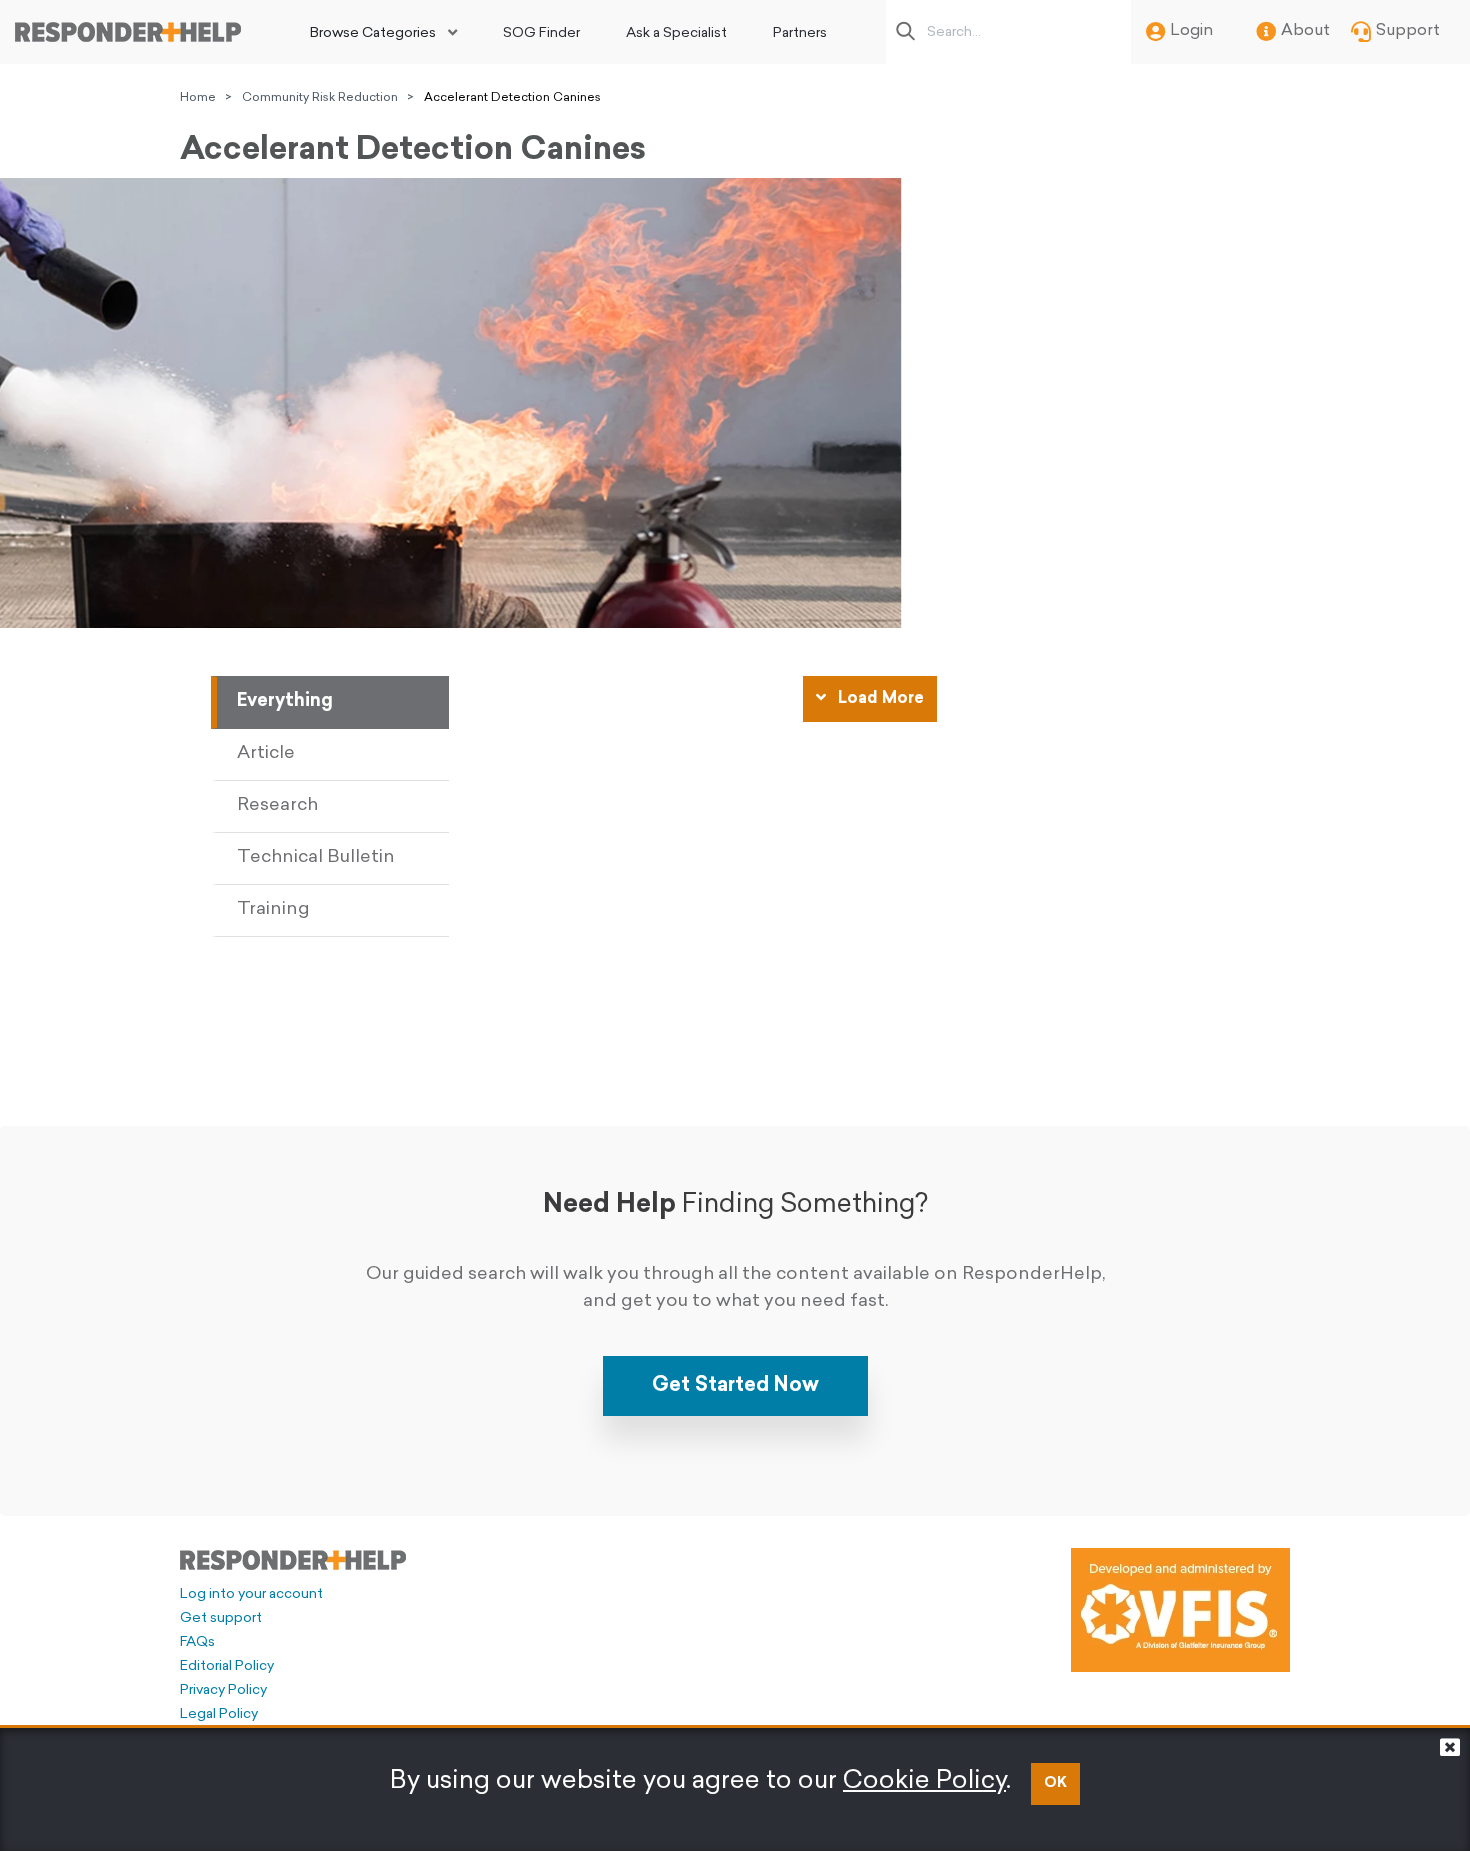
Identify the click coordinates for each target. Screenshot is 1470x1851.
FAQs (197, 1642)
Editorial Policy (227, 1666)
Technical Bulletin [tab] (316, 858)
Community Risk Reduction (320, 98)
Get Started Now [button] (735, 1386)
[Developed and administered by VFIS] (1180, 1610)
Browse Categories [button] (373, 33)
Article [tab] (266, 754)
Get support (221, 1618)
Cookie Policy (924, 1781)
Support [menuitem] (1408, 31)
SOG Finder (541, 33)
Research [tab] (277, 806)
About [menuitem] (1305, 31)
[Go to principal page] (128, 32)
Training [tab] (273, 910)
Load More (879, 699)
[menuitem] (383, 32)
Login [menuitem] (1191, 31)
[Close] (1450, 1752)
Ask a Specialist (676, 33)
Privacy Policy (223, 1690)
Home (198, 98)
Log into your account (251, 1594)
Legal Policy (219, 1714)
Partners (800, 33)
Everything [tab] (285, 702)
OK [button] (1055, 1783)
